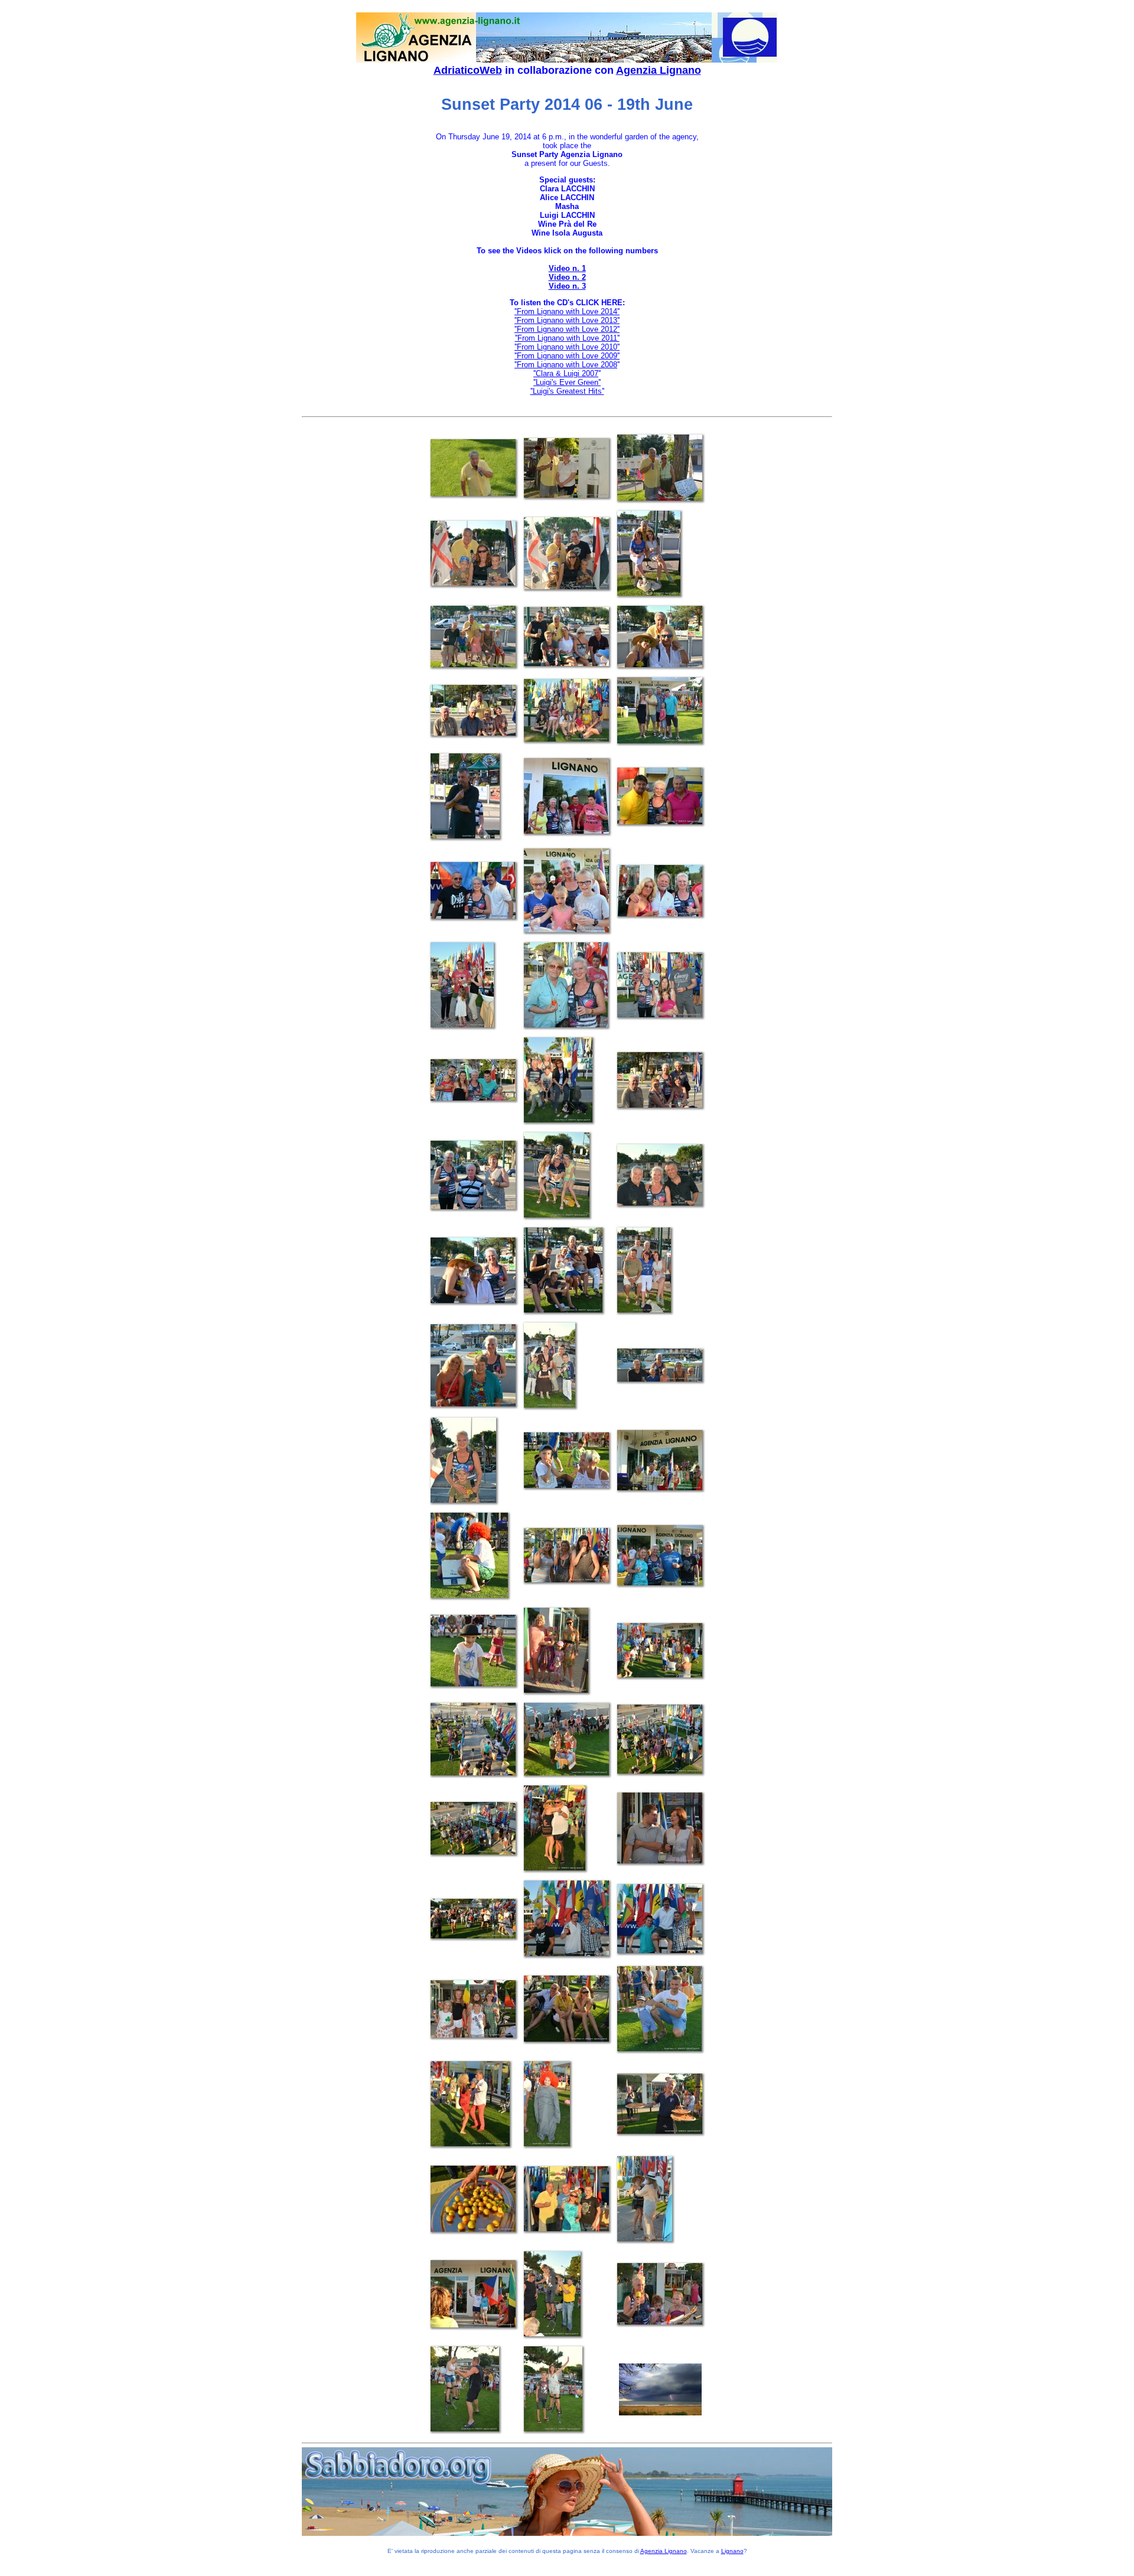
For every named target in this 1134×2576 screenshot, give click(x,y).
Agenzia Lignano (659, 70)
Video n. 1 (567, 268)
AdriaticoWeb (468, 70)
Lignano (732, 2551)
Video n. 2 (567, 277)
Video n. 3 (567, 286)
